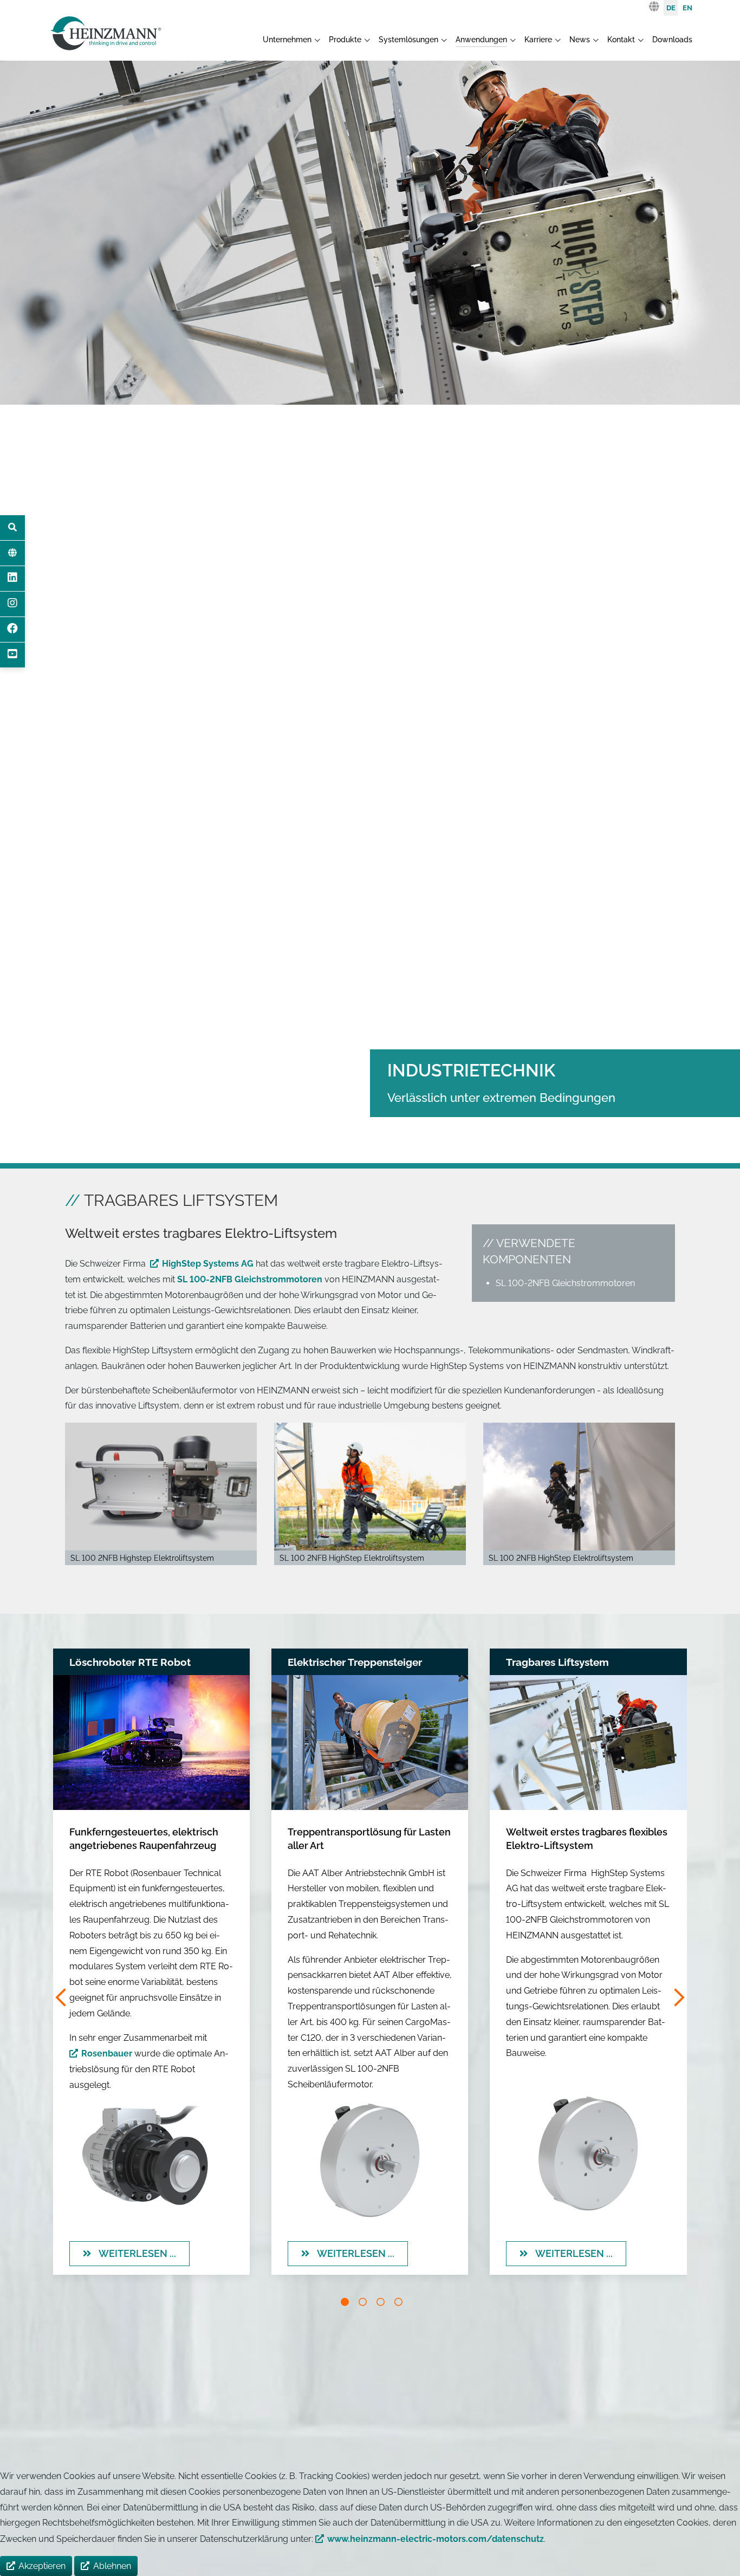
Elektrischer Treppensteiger (355, 1662)
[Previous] (62, 1998)
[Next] (678, 1998)
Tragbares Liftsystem (557, 1662)
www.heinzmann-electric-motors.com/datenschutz (436, 2539)
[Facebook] (12, 630)
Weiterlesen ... (136, 2253)
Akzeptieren (42, 2566)
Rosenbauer (107, 2054)
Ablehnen (112, 2566)
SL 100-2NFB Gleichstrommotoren (250, 1279)
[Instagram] (12, 604)
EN (687, 8)
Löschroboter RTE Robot (130, 1662)
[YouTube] (12, 655)
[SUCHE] (12, 528)
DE (671, 8)
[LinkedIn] (12, 579)
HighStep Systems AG (209, 1264)
